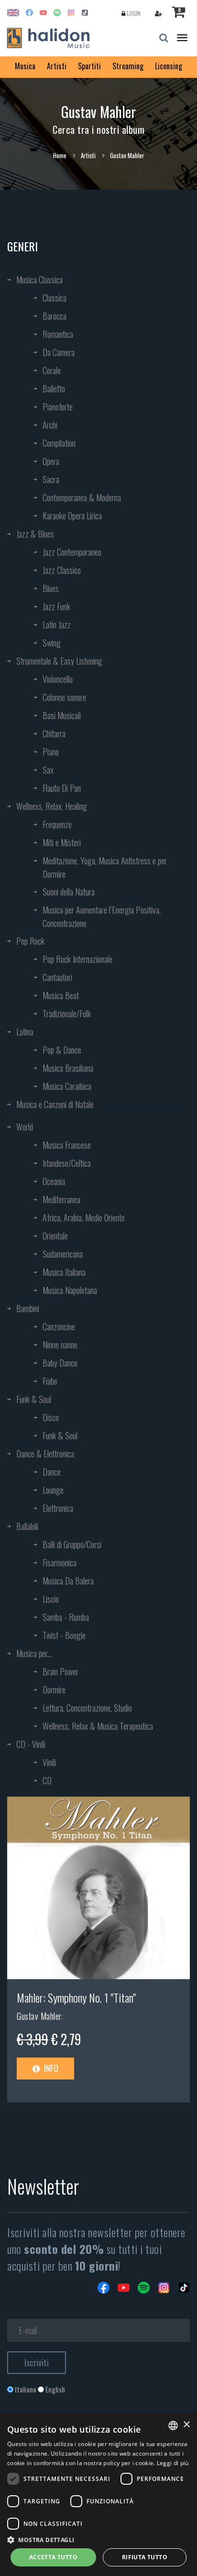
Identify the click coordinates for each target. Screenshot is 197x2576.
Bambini (28, 1308)
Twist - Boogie (64, 1635)
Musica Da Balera (68, 1581)
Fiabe (50, 1381)
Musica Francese (67, 1145)
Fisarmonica (60, 1563)
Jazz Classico (62, 570)
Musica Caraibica (67, 1086)
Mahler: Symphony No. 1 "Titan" (76, 1997)
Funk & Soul (34, 1399)
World (25, 1127)
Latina (25, 1032)
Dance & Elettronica (45, 1454)
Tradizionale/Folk (67, 1013)
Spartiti (89, 66)
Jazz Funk (56, 606)
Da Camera (59, 352)
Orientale (55, 1236)
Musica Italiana (64, 1272)
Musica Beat (61, 995)
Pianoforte (58, 407)
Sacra (51, 479)
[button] (98, 2539)
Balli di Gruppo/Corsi (72, 1544)
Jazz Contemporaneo (72, 552)
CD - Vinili (31, 1744)
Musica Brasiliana (68, 1068)
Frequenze (57, 824)
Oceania (54, 1181)
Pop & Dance (62, 1050)
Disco (51, 1417)
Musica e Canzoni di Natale (55, 1104)
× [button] (186, 2425)
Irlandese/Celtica (67, 1163)
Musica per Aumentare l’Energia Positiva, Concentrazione (102, 916)
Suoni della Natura (69, 892)
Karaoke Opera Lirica (72, 516)
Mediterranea (61, 1199)
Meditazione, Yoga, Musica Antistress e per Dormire (105, 867)
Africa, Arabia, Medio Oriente (84, 1218)
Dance (52, 1472)
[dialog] (98, 2495)
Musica (25, 66)
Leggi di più (173, 2463)
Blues (51, 588)
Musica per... (34, 1653)
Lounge (53, 1490)
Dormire (54, 1690)
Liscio (51, 1599)
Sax (48, 770)
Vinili (49, 1762)
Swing (52, 643)
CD (47, 1780)
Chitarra (54, 733)
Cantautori (57, 977)
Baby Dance (60, 1363)
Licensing (169, 66)
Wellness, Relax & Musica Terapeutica (98, 1726)
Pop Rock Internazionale (77, 959)
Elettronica (58, 1508)
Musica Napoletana (70, 1290)
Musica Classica (39, 280)
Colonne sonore (64, 697)
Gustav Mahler (39, 2016)
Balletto (54, 388)
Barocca (55, 316)
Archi (50, 425)
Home (60, 155)
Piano (51, 752)
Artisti (57, 66)
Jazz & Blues (35, 534)
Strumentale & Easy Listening (59, 661)
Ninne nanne (60, 1345)
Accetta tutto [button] (53, 2557)
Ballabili (27, 1526)
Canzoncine (59, 1326)
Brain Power (60, 1671)
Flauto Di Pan (62, 788)
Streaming (128, 66)
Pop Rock (30, 941)
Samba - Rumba (66, 1617)
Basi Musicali (62, 715)
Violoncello (58, 679)
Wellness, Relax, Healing (52, 806)
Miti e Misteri (62, 842)
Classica (55, 298)
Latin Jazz (57, 625)
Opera (51, 461)
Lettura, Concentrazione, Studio (87, 1708)
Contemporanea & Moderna (82, 497)
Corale (52, 370)
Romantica (58, 334)
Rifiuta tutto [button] (145, 2557)
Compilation (59, 443)
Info (50, 2068)
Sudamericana (63, 1254)
